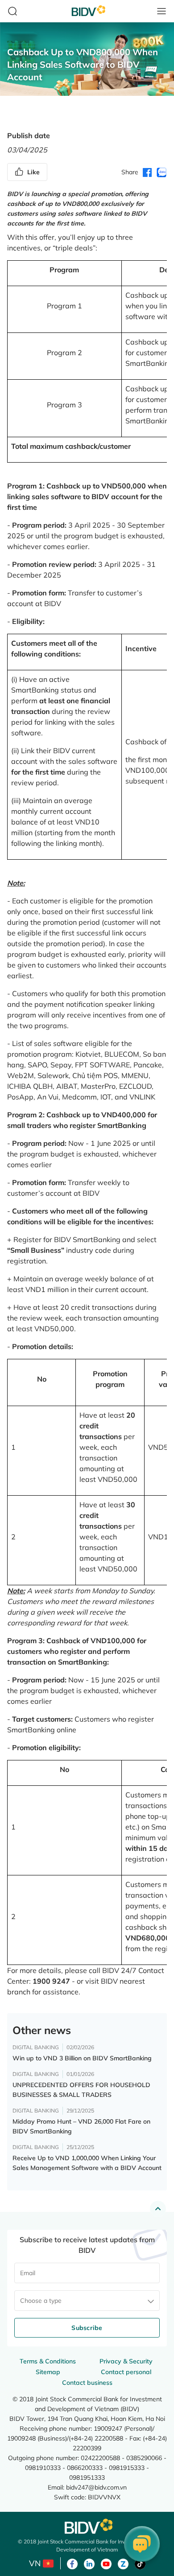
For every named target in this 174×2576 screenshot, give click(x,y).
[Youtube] (106, 2563)
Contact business (87, 2383)
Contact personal (126, 2372)
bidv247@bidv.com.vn (96, 2487)
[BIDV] (87, 2526)
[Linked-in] (89, 2563)
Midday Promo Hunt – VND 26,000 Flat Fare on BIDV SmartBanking (81, 2126)
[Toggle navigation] (162, 11)
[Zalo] (123, 2563)
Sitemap (48, 2372)
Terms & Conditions (48, 2361)
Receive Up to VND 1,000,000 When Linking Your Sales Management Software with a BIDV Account (87, 2163)
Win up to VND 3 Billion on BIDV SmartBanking (82, 2058)
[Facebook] (72, 2563)
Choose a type (41, 2301)
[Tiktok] (140, 2563)
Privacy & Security (126, 2361)
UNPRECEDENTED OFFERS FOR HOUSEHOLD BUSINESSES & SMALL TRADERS (81, 2090)
